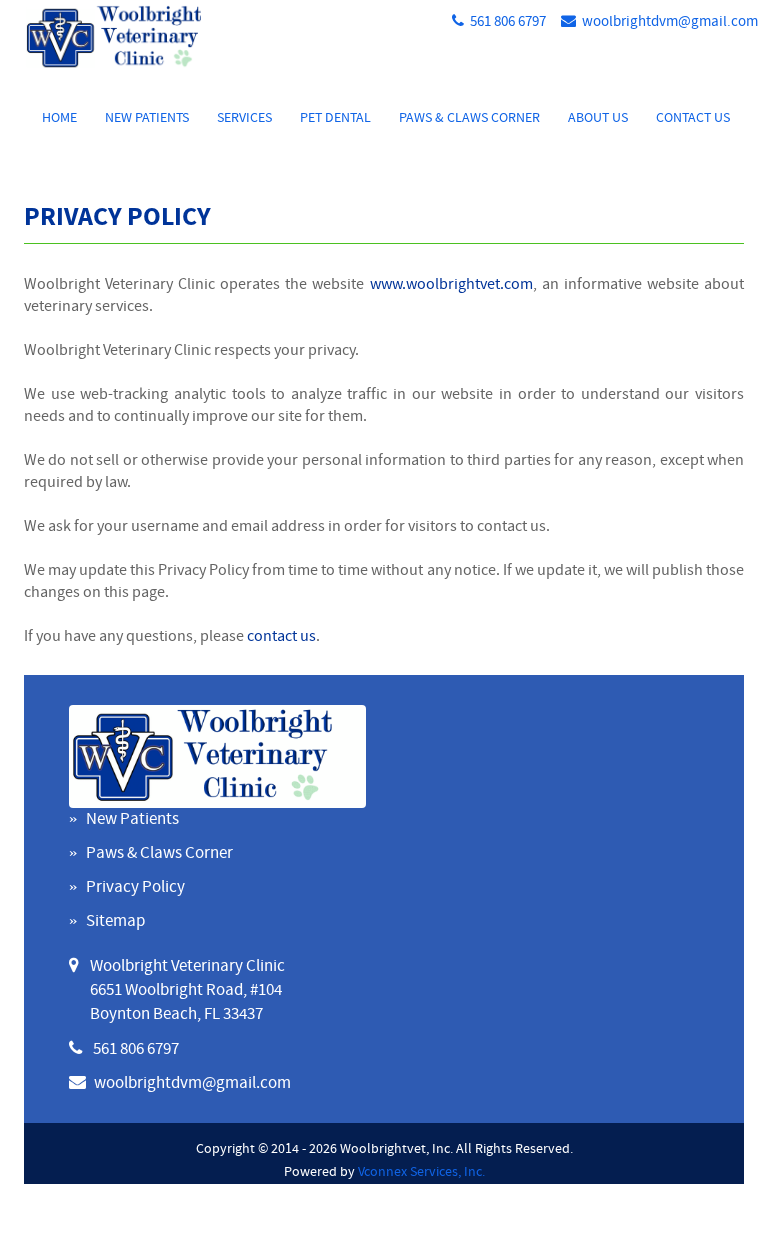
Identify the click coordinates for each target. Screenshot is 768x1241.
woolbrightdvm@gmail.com (670, 22)
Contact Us (693, 118)
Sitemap (115, 922)
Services (244, 118)
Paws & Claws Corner (469, 118)
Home (59, 118)
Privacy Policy (135, 888)
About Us (598, 118)
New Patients (147, 118)
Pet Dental (335, 118)
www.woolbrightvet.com (451, 285)
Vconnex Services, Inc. (421, 1172)
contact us (281, 637)
